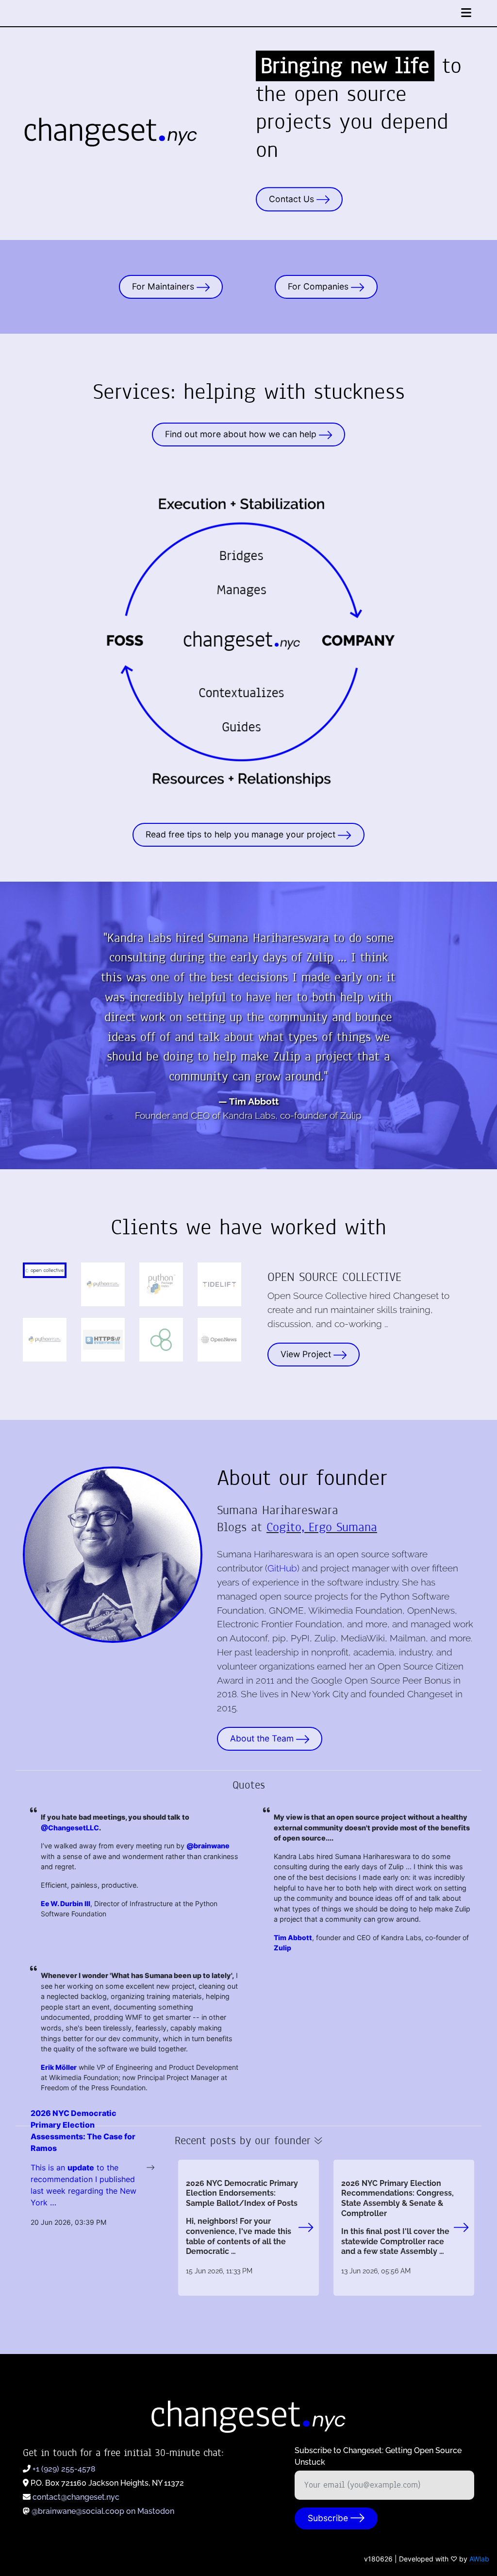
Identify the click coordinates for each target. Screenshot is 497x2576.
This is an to (69, 2167)
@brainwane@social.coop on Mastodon (103, 2511)
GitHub (282, 1568)
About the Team (263, 1738)
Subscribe (329, 2518)
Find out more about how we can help (242, 435)
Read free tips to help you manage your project (242, 834)
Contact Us (293, 199)
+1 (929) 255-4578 (64, 2469)
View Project (307, 1354)
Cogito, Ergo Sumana (322, 1527)
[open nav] (466, 13)
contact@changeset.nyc (76, 2497)
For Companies (319, 286)
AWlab (479, 2559)
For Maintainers (164, 286)
